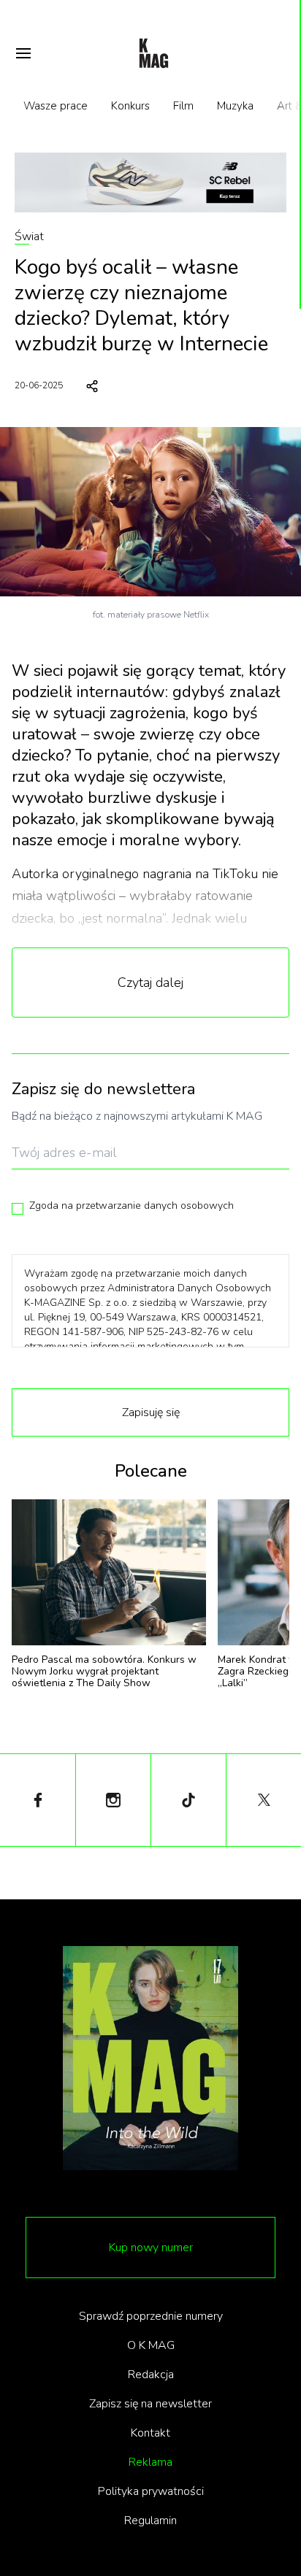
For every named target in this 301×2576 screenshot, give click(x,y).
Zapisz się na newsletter (150, 2404)
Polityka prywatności (151, 2491)
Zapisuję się (151, 1412)
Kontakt (150, 2433)
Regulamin (150, 2521)
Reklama (150, 2462)
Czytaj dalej (150, 983)
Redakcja (151, 2375)
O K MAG (151, 2345)
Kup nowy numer (151, 2248)
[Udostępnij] (92, 386)
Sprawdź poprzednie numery (151, 2316)
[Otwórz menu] (23, 53)
